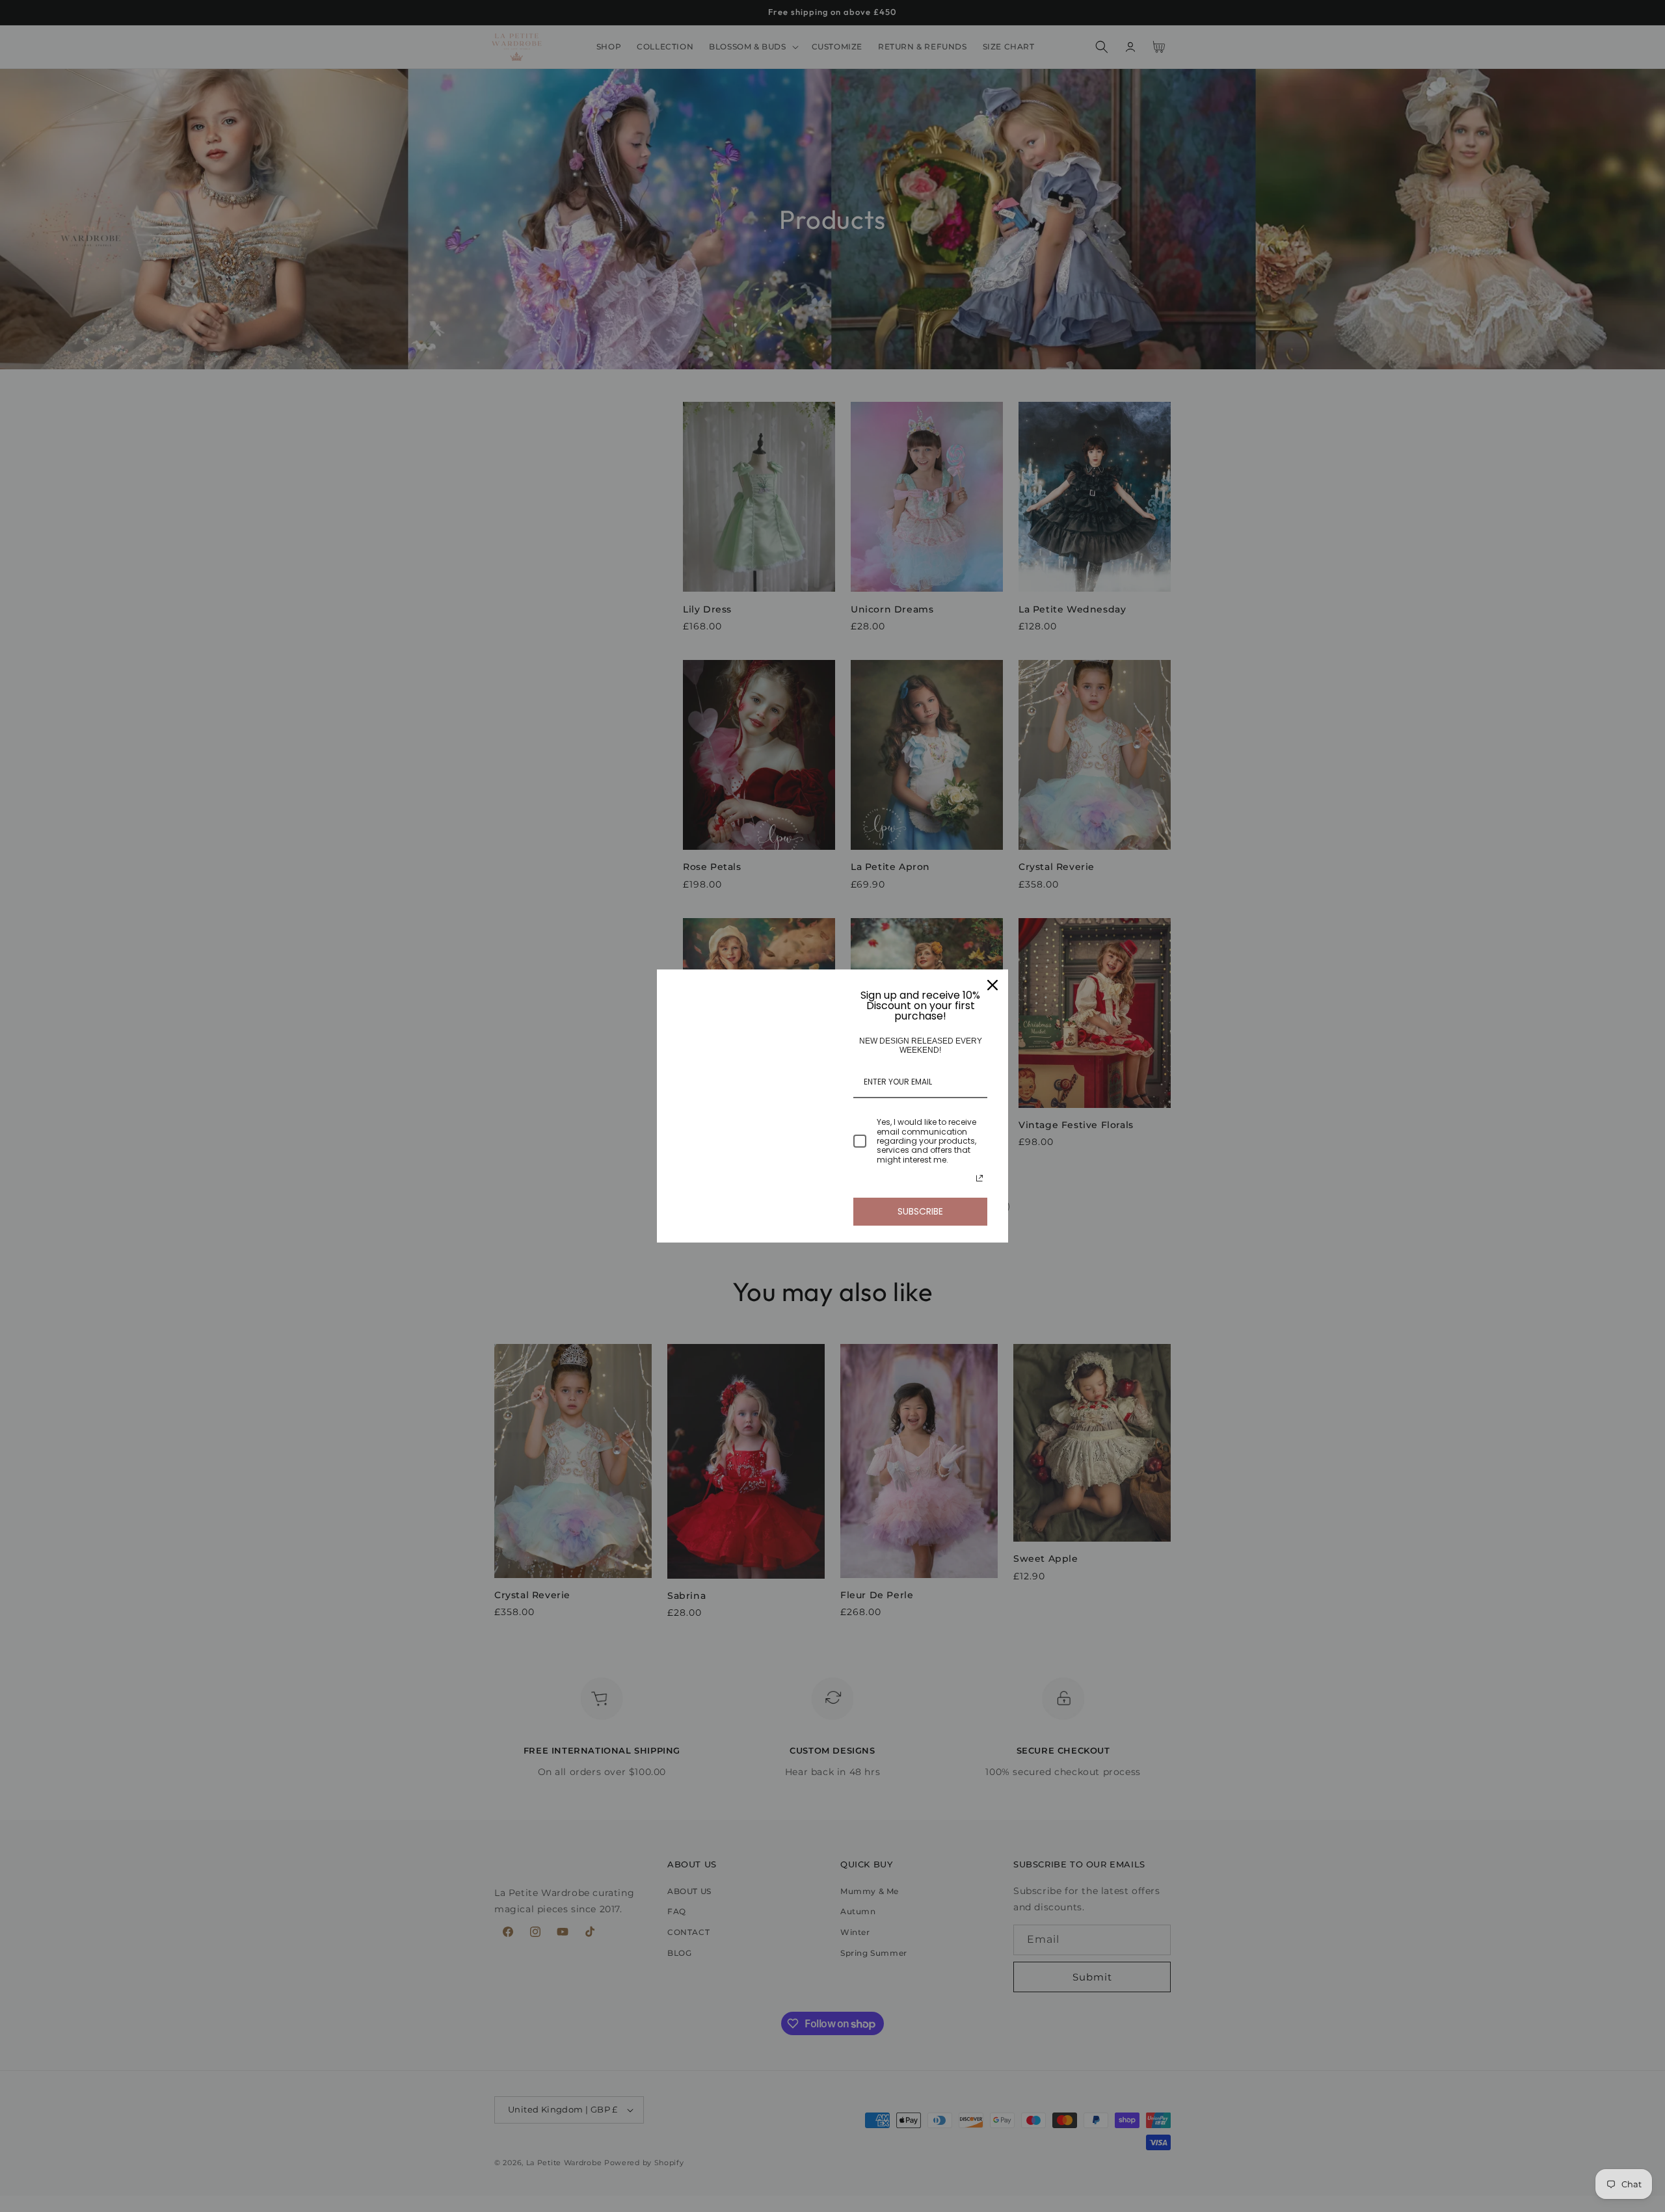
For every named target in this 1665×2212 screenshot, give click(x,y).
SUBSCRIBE (920, 1211)
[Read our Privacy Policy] (979, 1178)
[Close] (992, 985)
